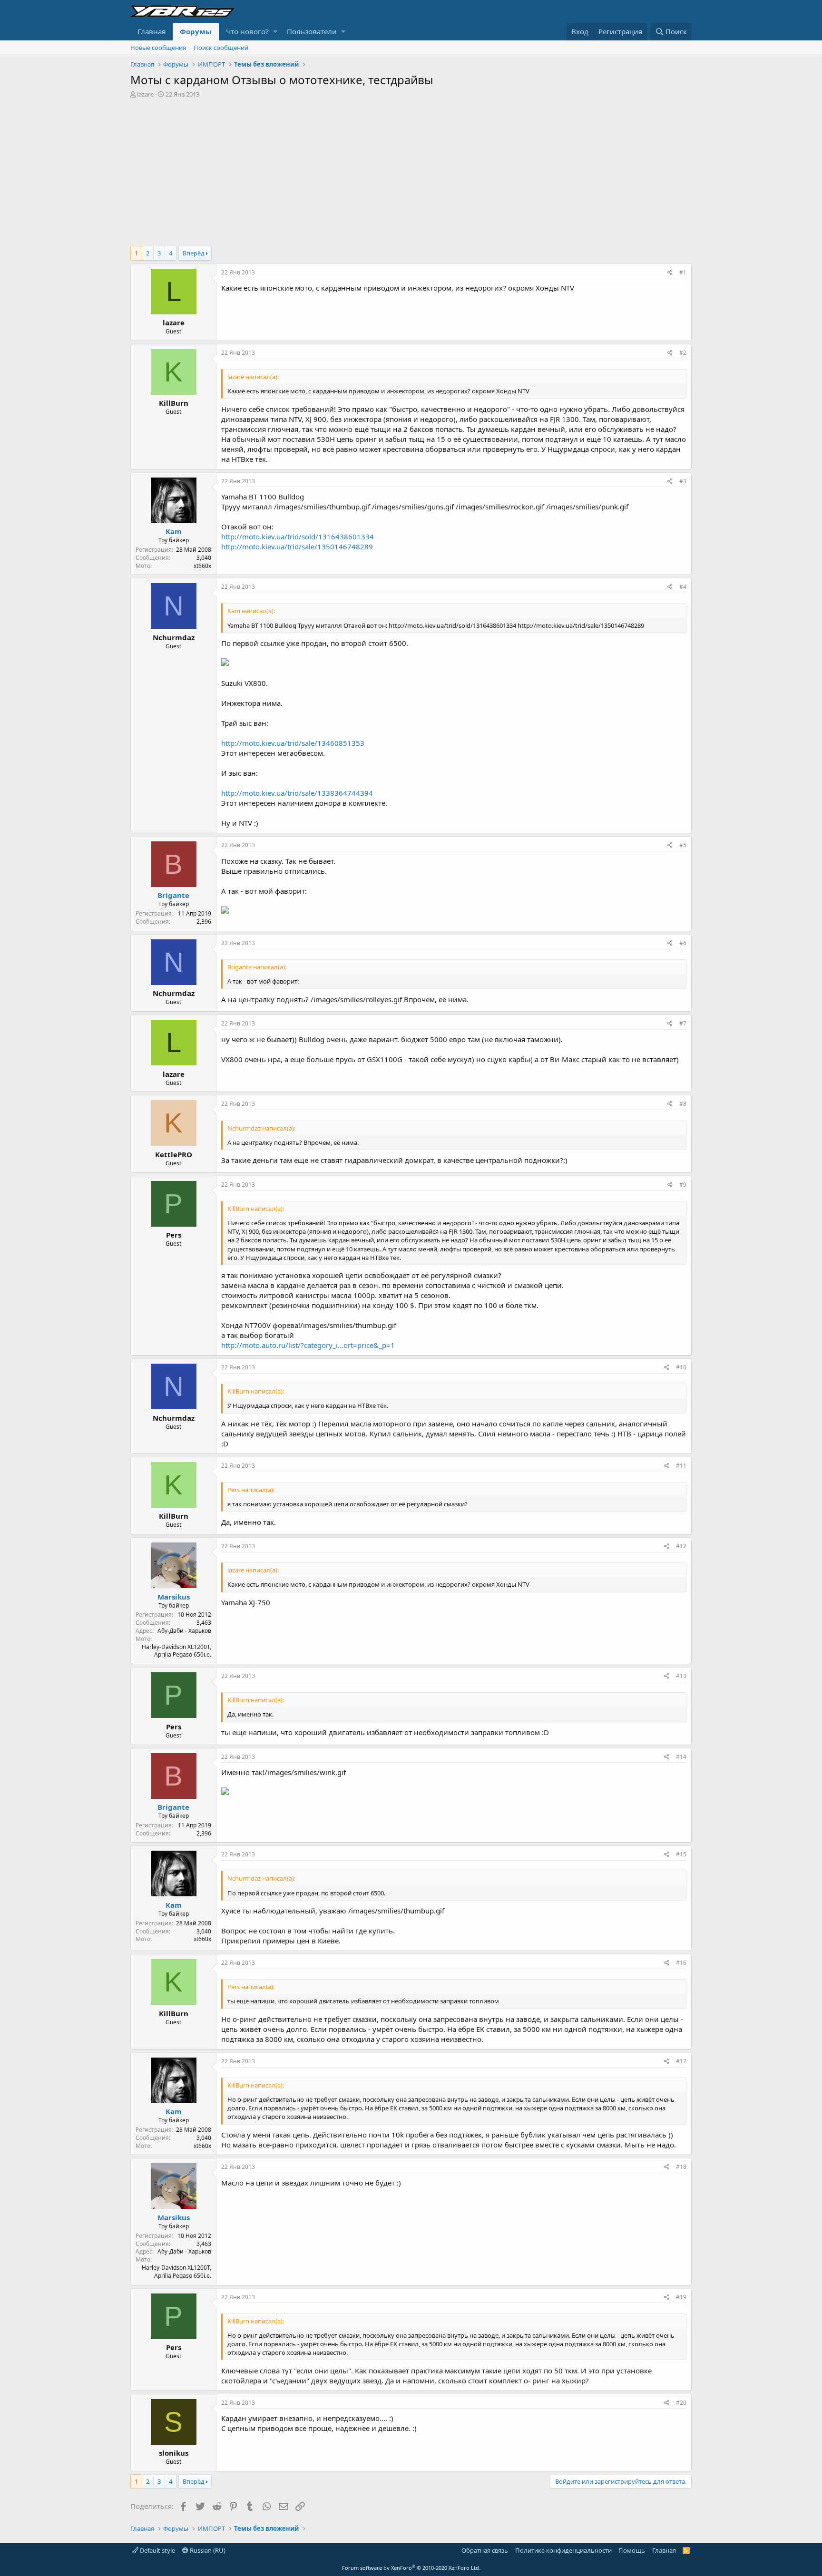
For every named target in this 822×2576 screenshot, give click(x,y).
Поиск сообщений (221, 48)
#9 (683, 1185)
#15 (681, 1854)
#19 (681, 2297)
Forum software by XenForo (411, 2568)
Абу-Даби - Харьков (184, 1631)
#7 (683, 1023)
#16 (681, 1963)
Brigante (173, 895)
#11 (681, 1466)
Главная (152, 31)
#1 (683, 272)
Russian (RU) (207, 2550)
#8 (683, 1104)
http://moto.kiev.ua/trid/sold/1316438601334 (298, 537)
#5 (683, 845)
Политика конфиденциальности (563, 2550)
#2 (683, 353)
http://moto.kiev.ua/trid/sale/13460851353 (293, 743)
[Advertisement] (411, 170)
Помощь (632, 2550)
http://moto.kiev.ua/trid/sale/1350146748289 (297, 546)
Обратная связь (485, 2550)
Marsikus (174, 1597)
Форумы (196, 31)
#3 (683, 481)
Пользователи (312, 31)
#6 (683, 943)
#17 (681, 2061)
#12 (681, 1546)
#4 (683, 587)
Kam (174, 531)
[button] (275, 32)
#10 (681, 1367)
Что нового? (247, 31)
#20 (681, 2403)
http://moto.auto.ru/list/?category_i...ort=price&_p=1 (308, 1345)
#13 (681, 1676)
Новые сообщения (158, 48)
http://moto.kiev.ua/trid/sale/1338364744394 (297, 793)
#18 (681, 2167)
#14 (681, 1757)
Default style (157, 2550)
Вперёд (194, 253)
